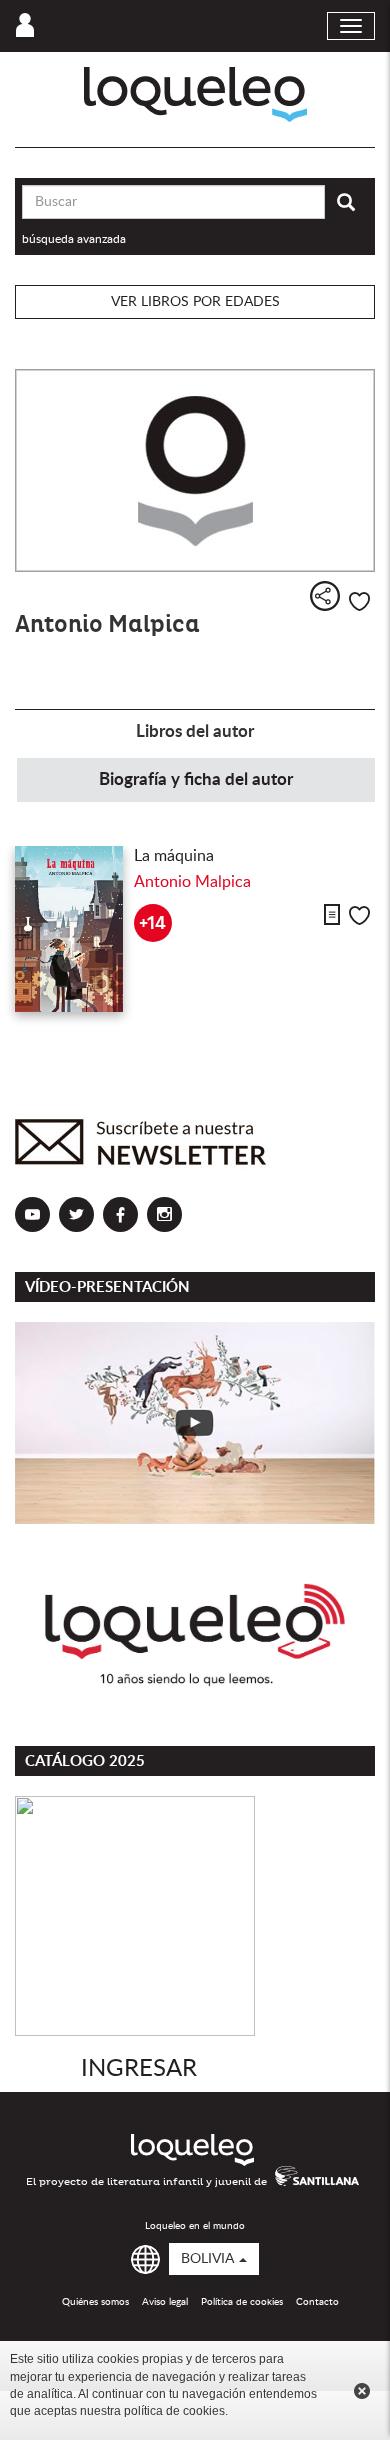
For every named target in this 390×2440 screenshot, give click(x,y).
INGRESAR (139, 2069)
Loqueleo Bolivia (195, 94)
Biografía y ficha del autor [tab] (196, 779)
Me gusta (359, 601)
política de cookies (174, 2411)
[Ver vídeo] (195, 1423)
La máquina (174, 856)
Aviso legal (165, 2302)
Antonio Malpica (192, 882)
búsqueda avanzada (74, 239)
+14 (152, 923)
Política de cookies (242, 2302)
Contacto (317, 2302)
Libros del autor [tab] (195, 731)
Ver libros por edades (195, 302)
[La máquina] (69, 929)
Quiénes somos (95, 2302)
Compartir (325, 596)
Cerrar (362, 2391)
